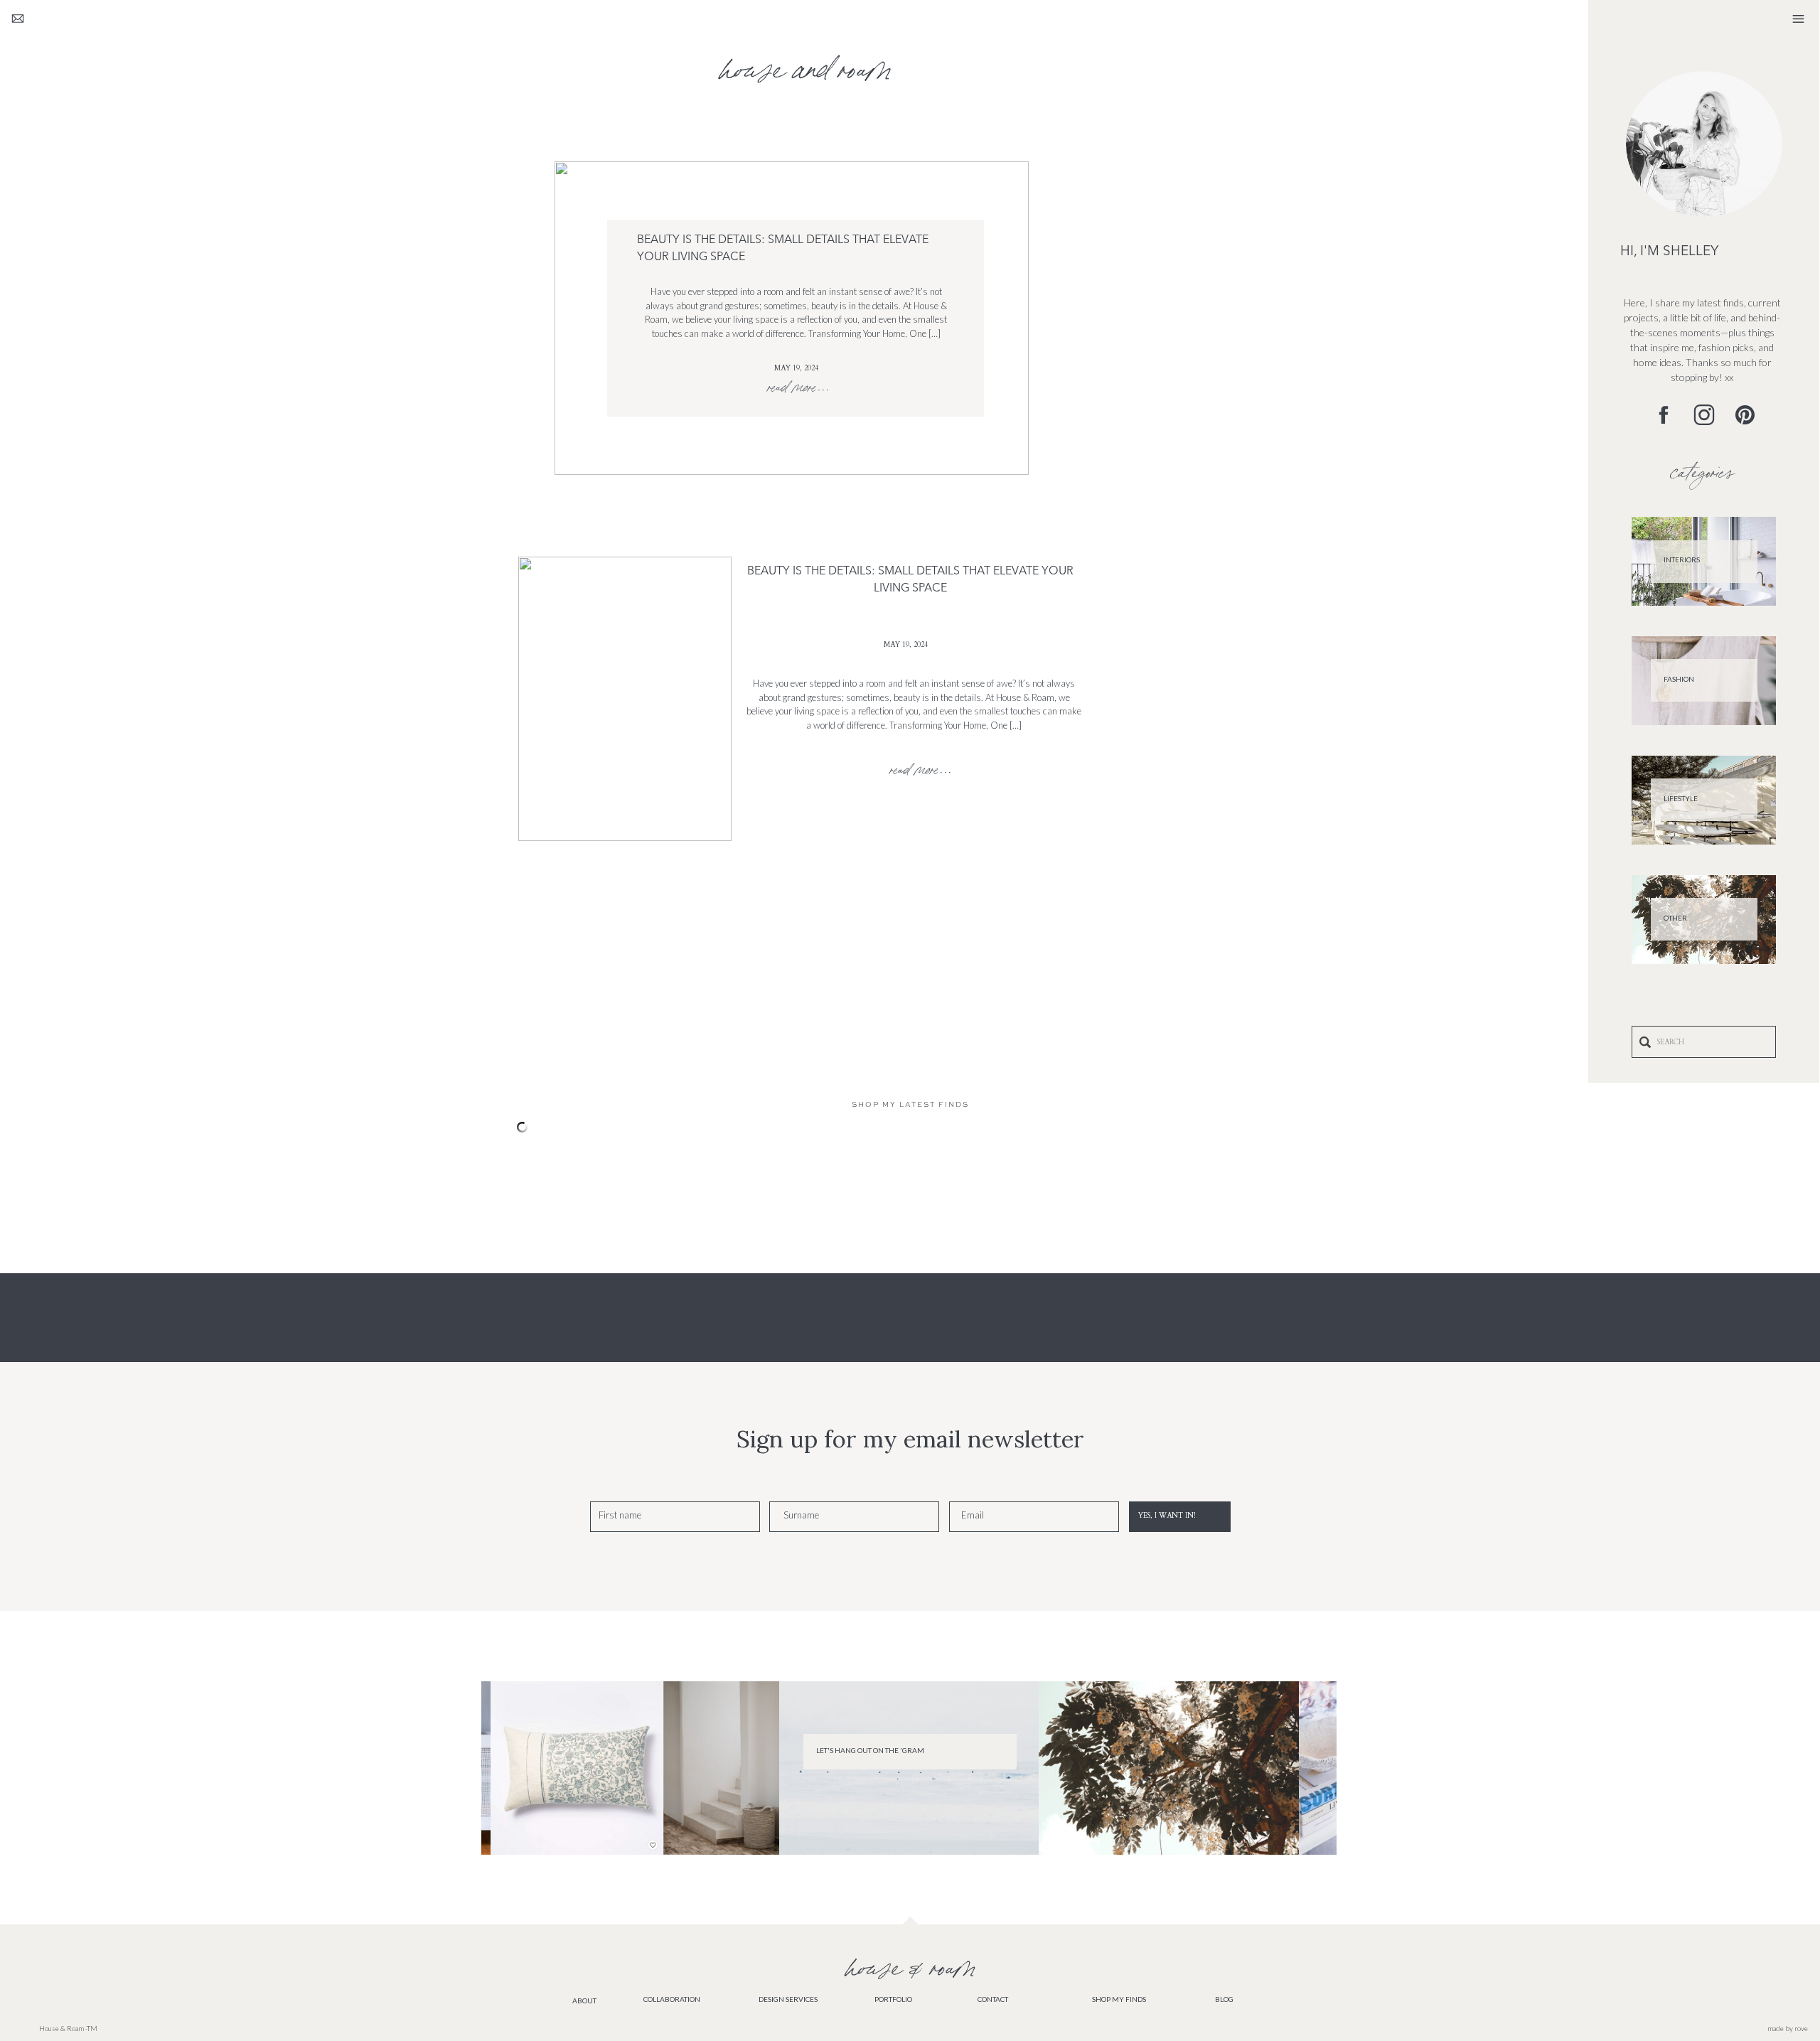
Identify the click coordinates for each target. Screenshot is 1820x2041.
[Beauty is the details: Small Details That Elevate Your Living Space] (625, 699)
